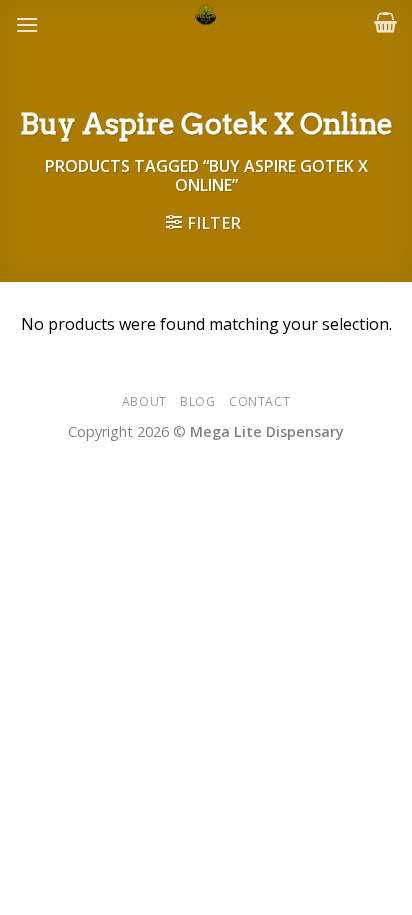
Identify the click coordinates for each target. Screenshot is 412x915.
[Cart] (385, 22)
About (144, 401)
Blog (197, 401)
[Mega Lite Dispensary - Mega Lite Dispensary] (206, 15)
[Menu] (27, 24)
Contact (259, 401)
